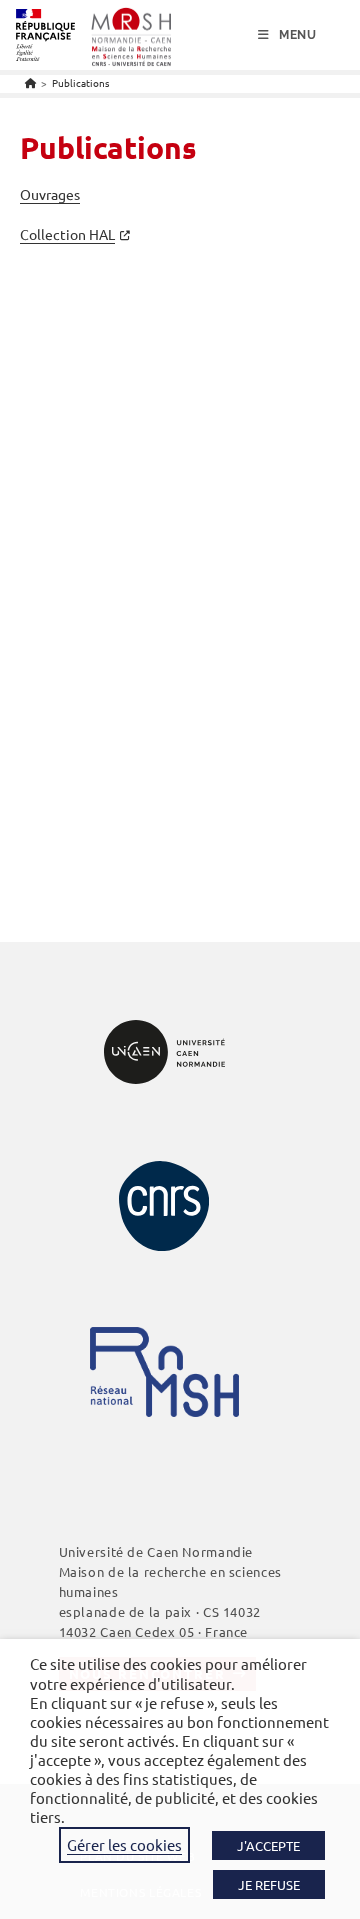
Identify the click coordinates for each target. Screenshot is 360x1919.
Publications (80, 82)
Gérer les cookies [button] (124, 1844)
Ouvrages (50, 194)
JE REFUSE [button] (269, 1884)
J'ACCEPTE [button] (268, 1845)
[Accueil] (30, 82)
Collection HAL (67, 234)
